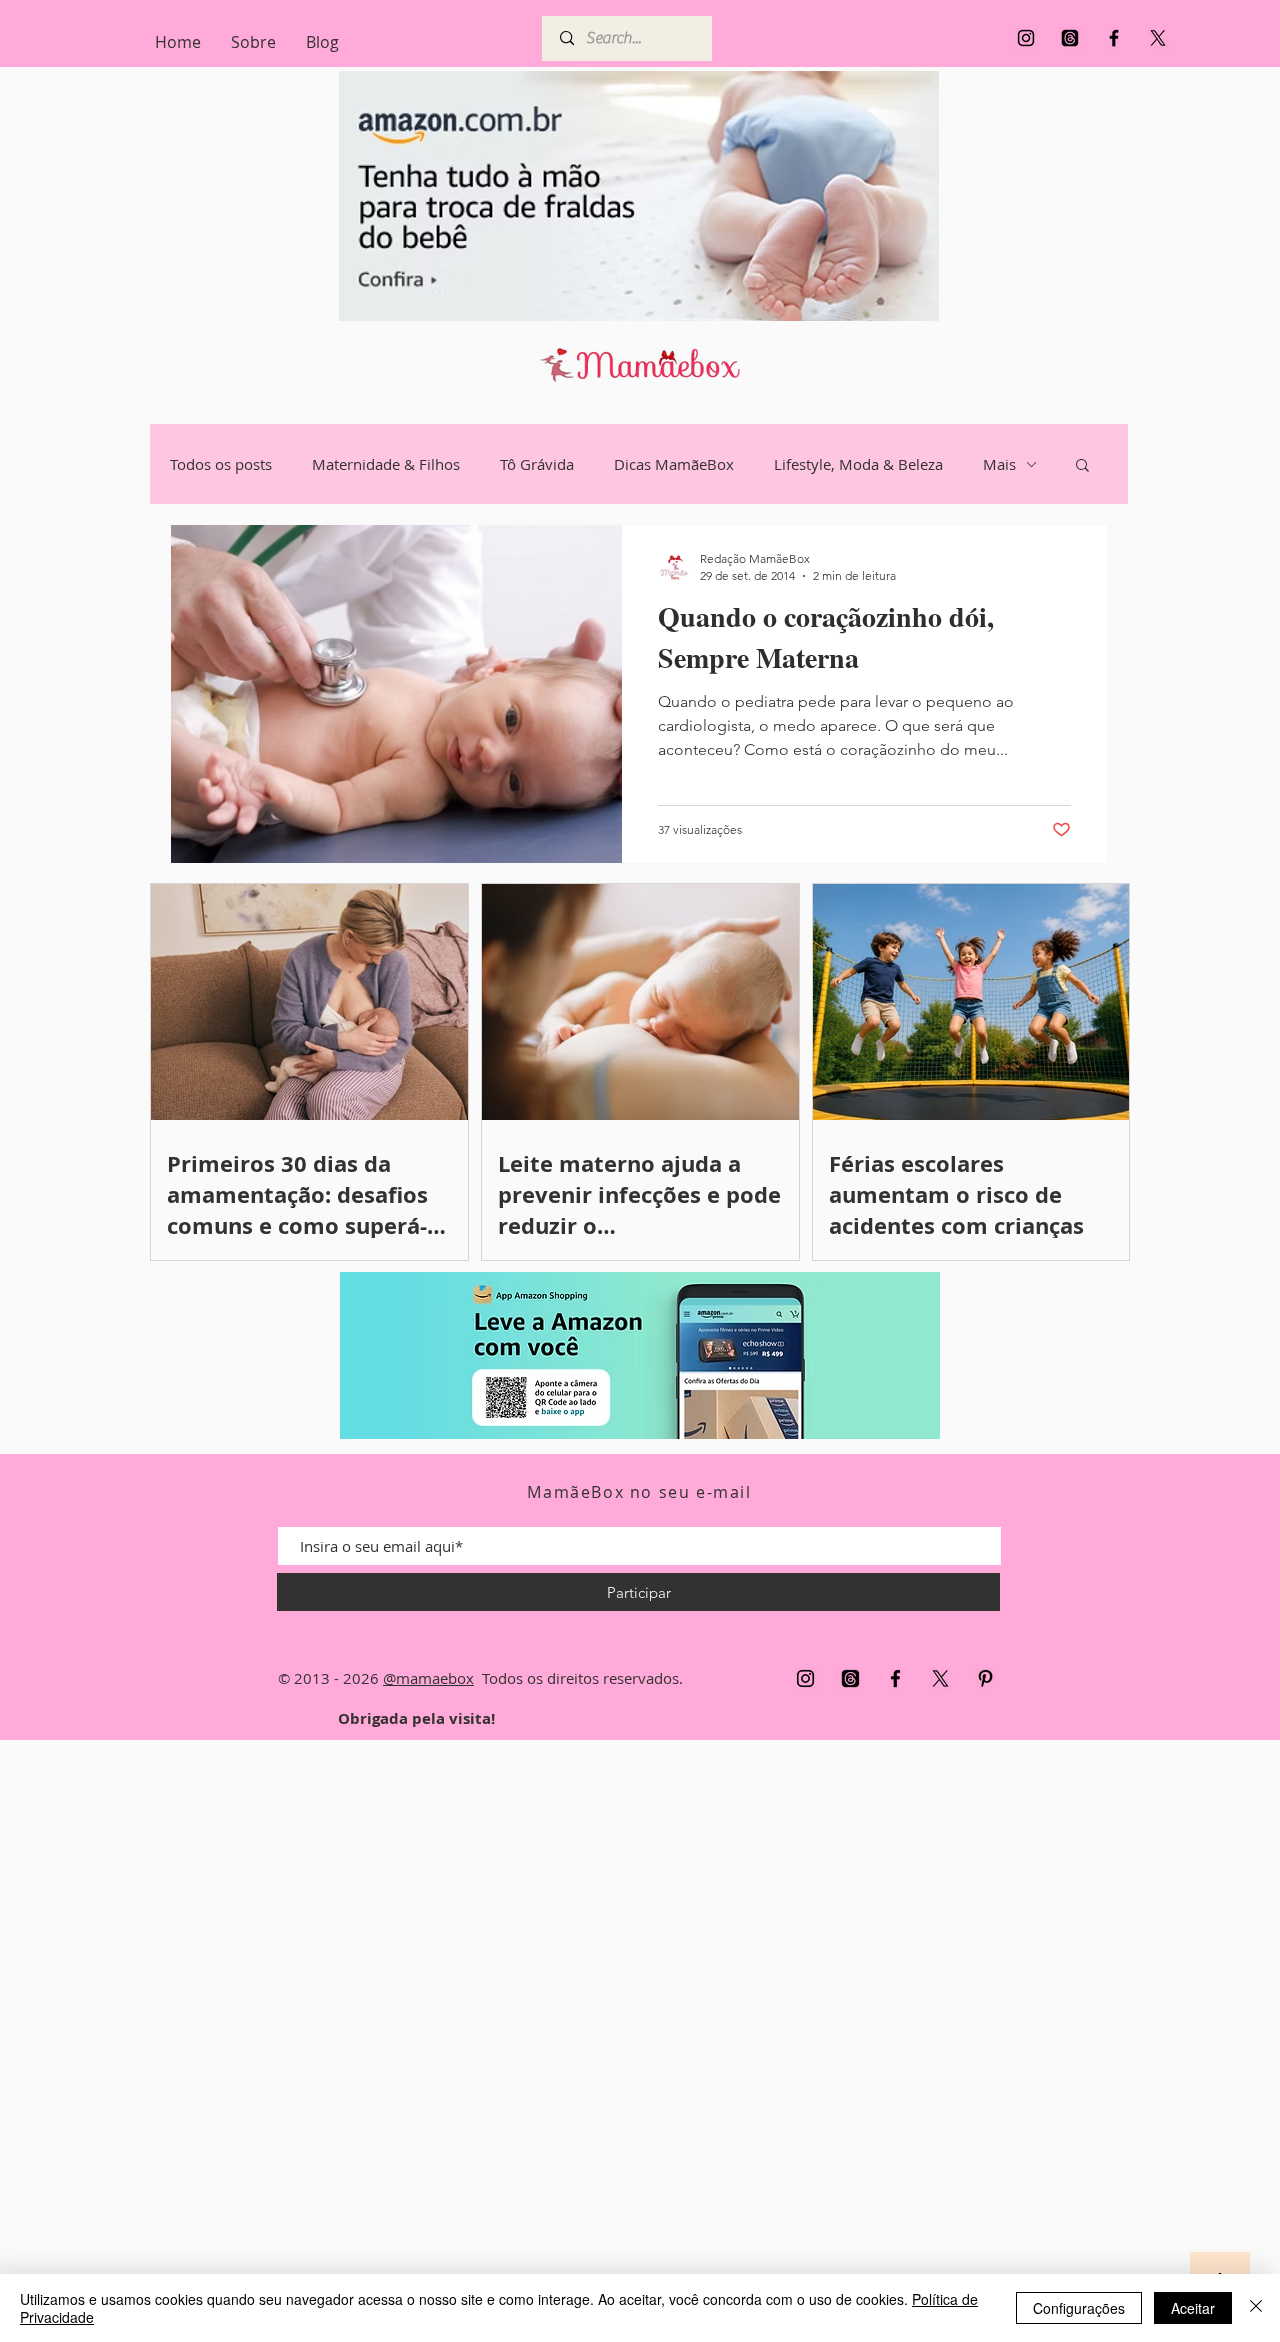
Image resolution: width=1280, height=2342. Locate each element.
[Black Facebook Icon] (1114, 38)
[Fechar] (1256, 2308)
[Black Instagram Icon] (1026, 38)
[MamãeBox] (1070, 38)
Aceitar (1193, 2308)
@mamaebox (428, 1678)
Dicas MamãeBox (674, 464)
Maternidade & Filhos (386, 464)
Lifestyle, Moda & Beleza (858, 464)
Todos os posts (221, 464)
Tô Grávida (537, 464)
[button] (1082, 466)
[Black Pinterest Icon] (985, 1678)
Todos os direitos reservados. (578, 1678)
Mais (999, 464)
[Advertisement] (600, 2040)
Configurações (1079, 2308)
